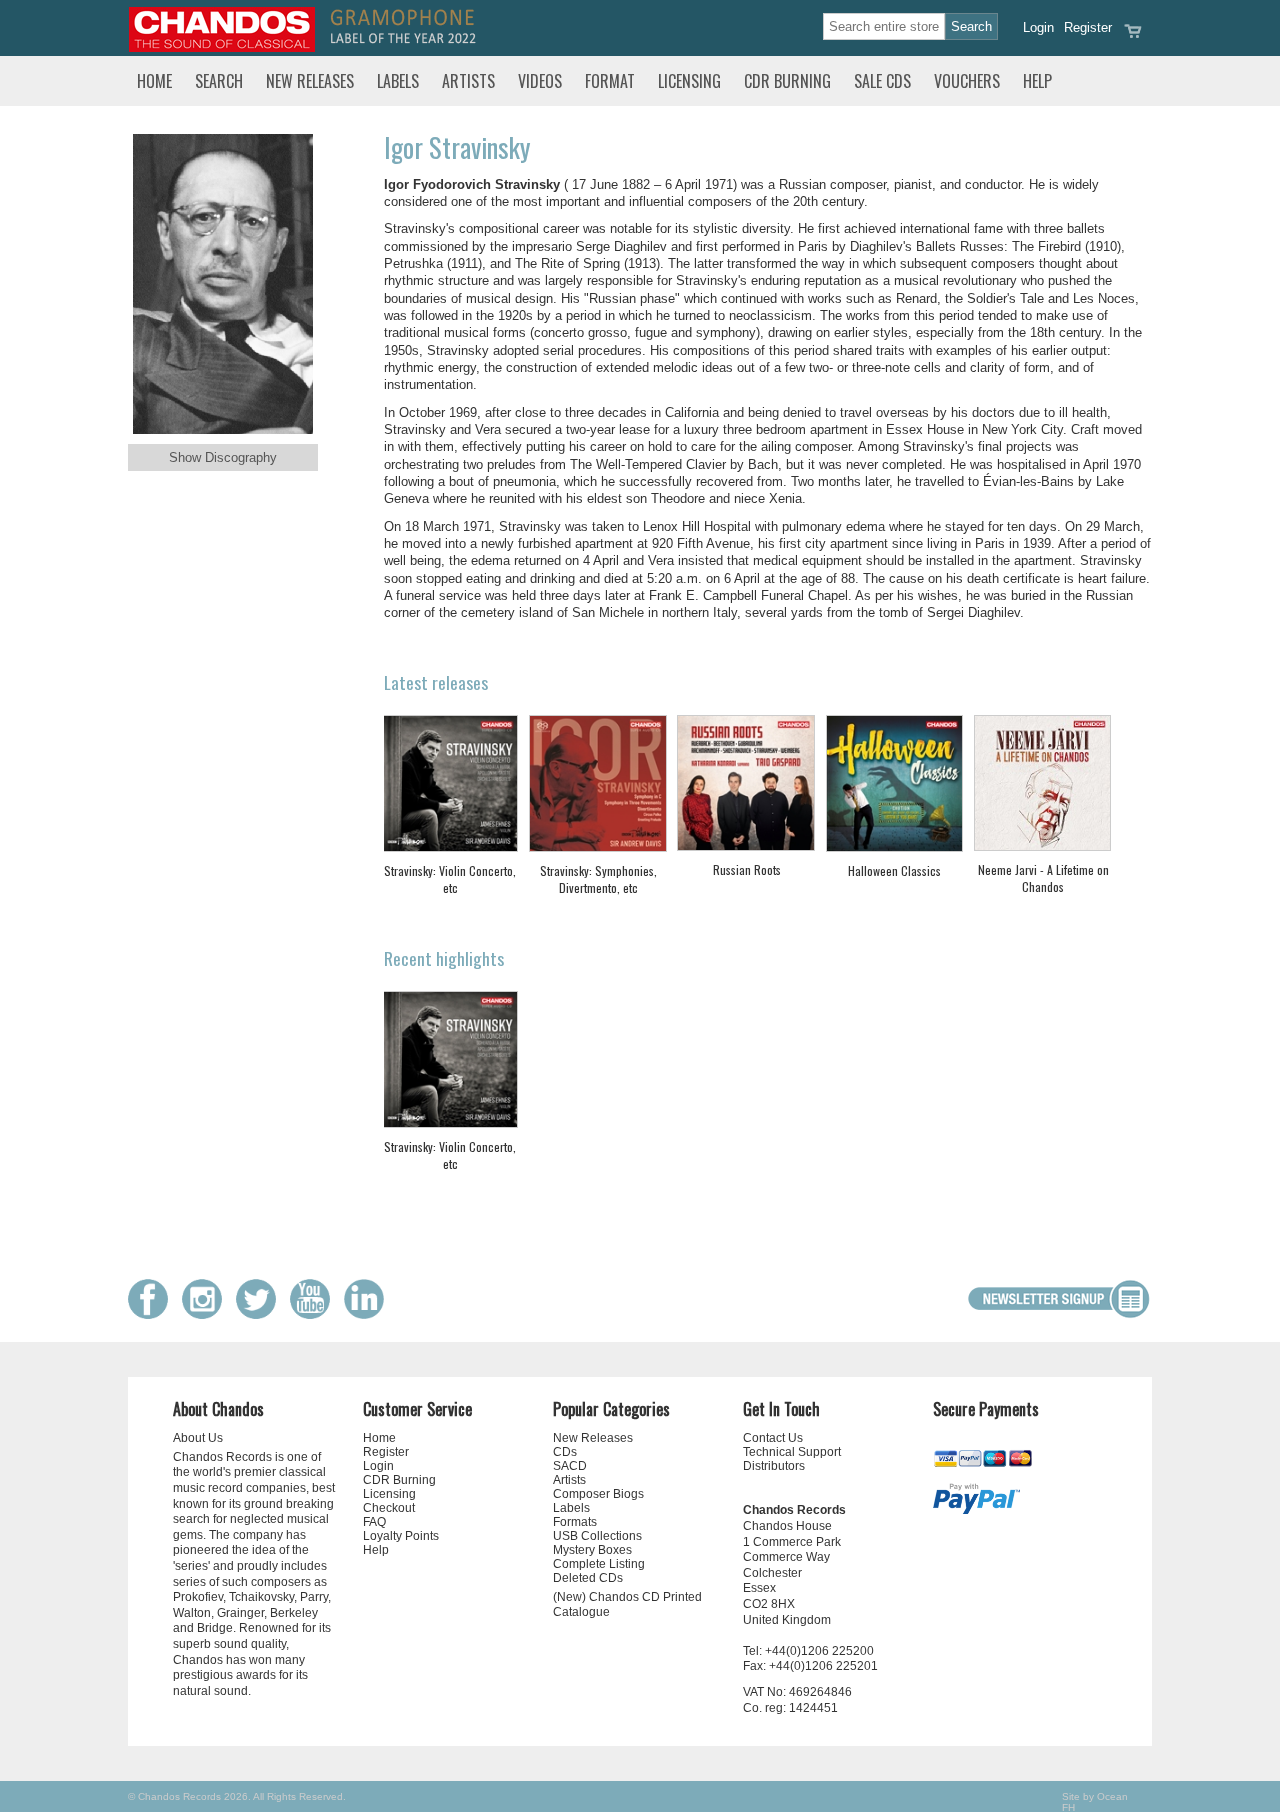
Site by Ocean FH (1095, 1802)
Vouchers (967, 81)
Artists (468, 81)
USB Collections (597, 1536)
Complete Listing (599, 1564)
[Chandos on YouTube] (315, 1314)
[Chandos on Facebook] (153, 1314)
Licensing (689, 81)
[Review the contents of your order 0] (1133, 37)
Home (154, 81)
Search (219, 81)
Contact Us (773, 1438)
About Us (198, 1438)
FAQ (374, 1522)
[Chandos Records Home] (222, 47)
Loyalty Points (401, 1536)
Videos (540, 81)
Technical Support (792, 1452)
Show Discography (223, 457)
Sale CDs (882, 81)
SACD (570, 1466)
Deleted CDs (588, 1578)
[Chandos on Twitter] (261, 1314)
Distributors (774, 1466)
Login (1038, 27)
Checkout (389, 1508)
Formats (575, 1522)
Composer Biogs (598, 1494)
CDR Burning (787, 81)
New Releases (310, 81)
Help (1037, 81)
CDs (565, 1452)
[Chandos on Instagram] (207, 1314)
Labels (398, 81)
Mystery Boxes (592, 1550)
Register (1088, 27)
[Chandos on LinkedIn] (369, 1314)
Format (610, 81)
